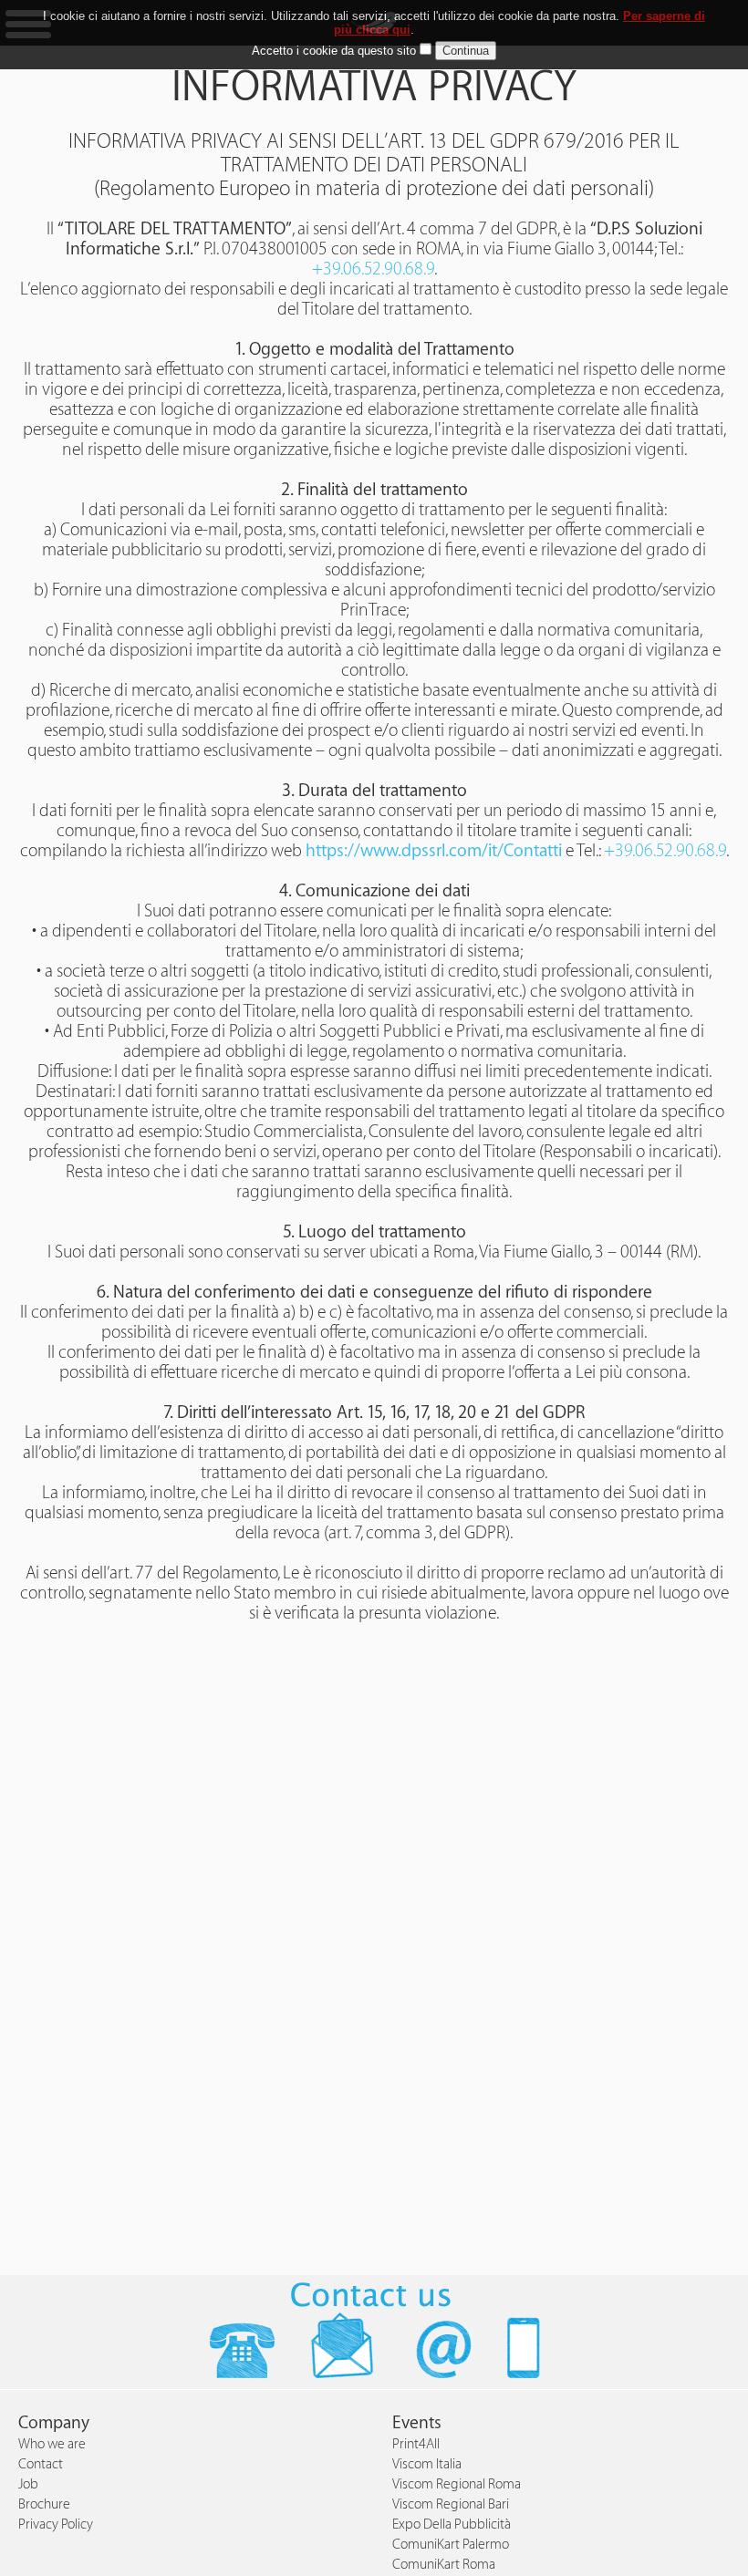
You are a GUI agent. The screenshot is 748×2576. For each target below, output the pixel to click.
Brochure (44, 2504)
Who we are (52, 2444)
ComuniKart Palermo (451, 2545)
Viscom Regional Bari (451, 2504)
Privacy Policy (56, 2524)
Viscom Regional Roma (457, 2484)
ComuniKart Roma (444, 2565)
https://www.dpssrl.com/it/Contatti (434, 851)
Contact (41, 2464)
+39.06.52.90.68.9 (373, 269)
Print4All (416, 2444)
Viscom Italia (427, 2464)
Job (28, 2484)
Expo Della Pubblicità (452, 2524)
